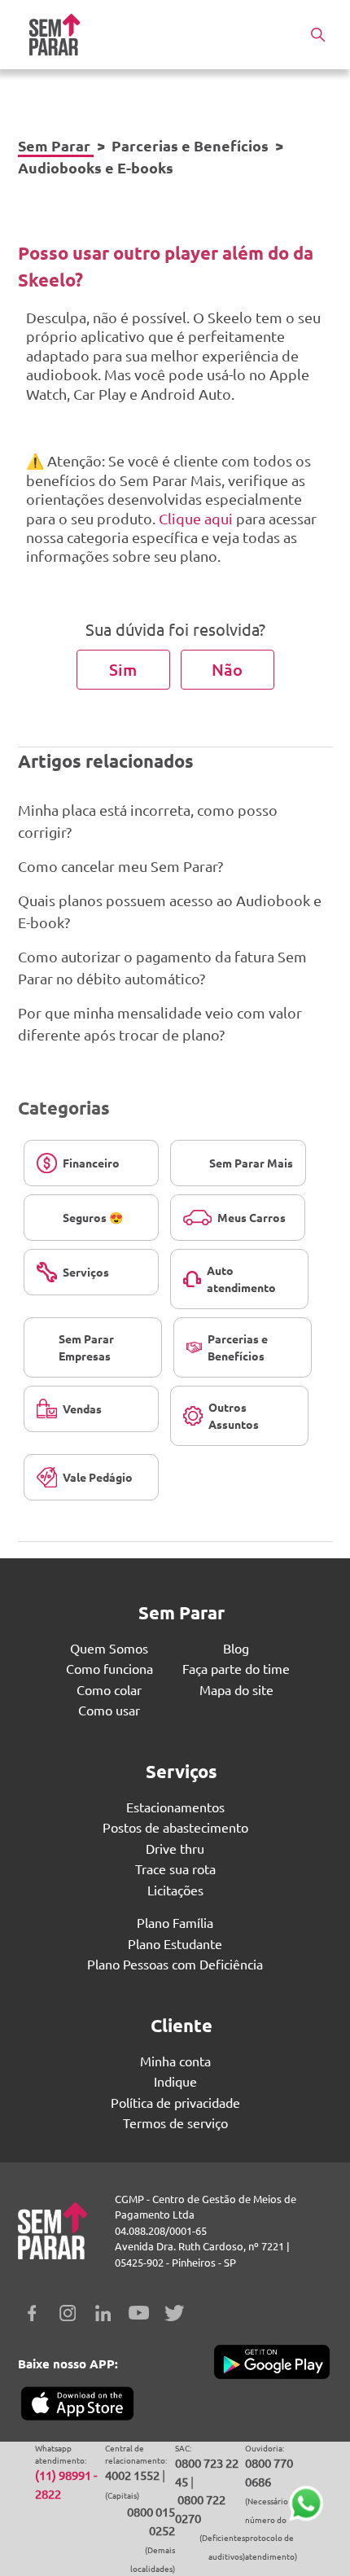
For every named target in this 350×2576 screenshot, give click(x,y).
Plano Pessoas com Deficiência (175, 1964)
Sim (123, 669)
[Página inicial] (55, 35)
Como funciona (109, 1668)
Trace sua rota (175, 1868)
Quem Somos (109, 1648)
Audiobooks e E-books (96, 167)
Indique (175, 2081)
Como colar (109, 1689)
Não (227, 669)
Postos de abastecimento (175, 1827)
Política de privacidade (175, 2102)
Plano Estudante (175, 1943)
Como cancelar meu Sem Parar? (120, 866)
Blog (236, 1648)
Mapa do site (236, 1689)
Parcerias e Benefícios (190, 145)
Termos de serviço (175, 2123)
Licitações (175, 1890)
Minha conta (175, 2061)
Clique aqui (196, 518)
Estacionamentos (175, 1807)
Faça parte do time (236, 1668)
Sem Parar (54, 145)
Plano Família (175, 1922)
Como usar (109, 1710)
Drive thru (175, 1848)
